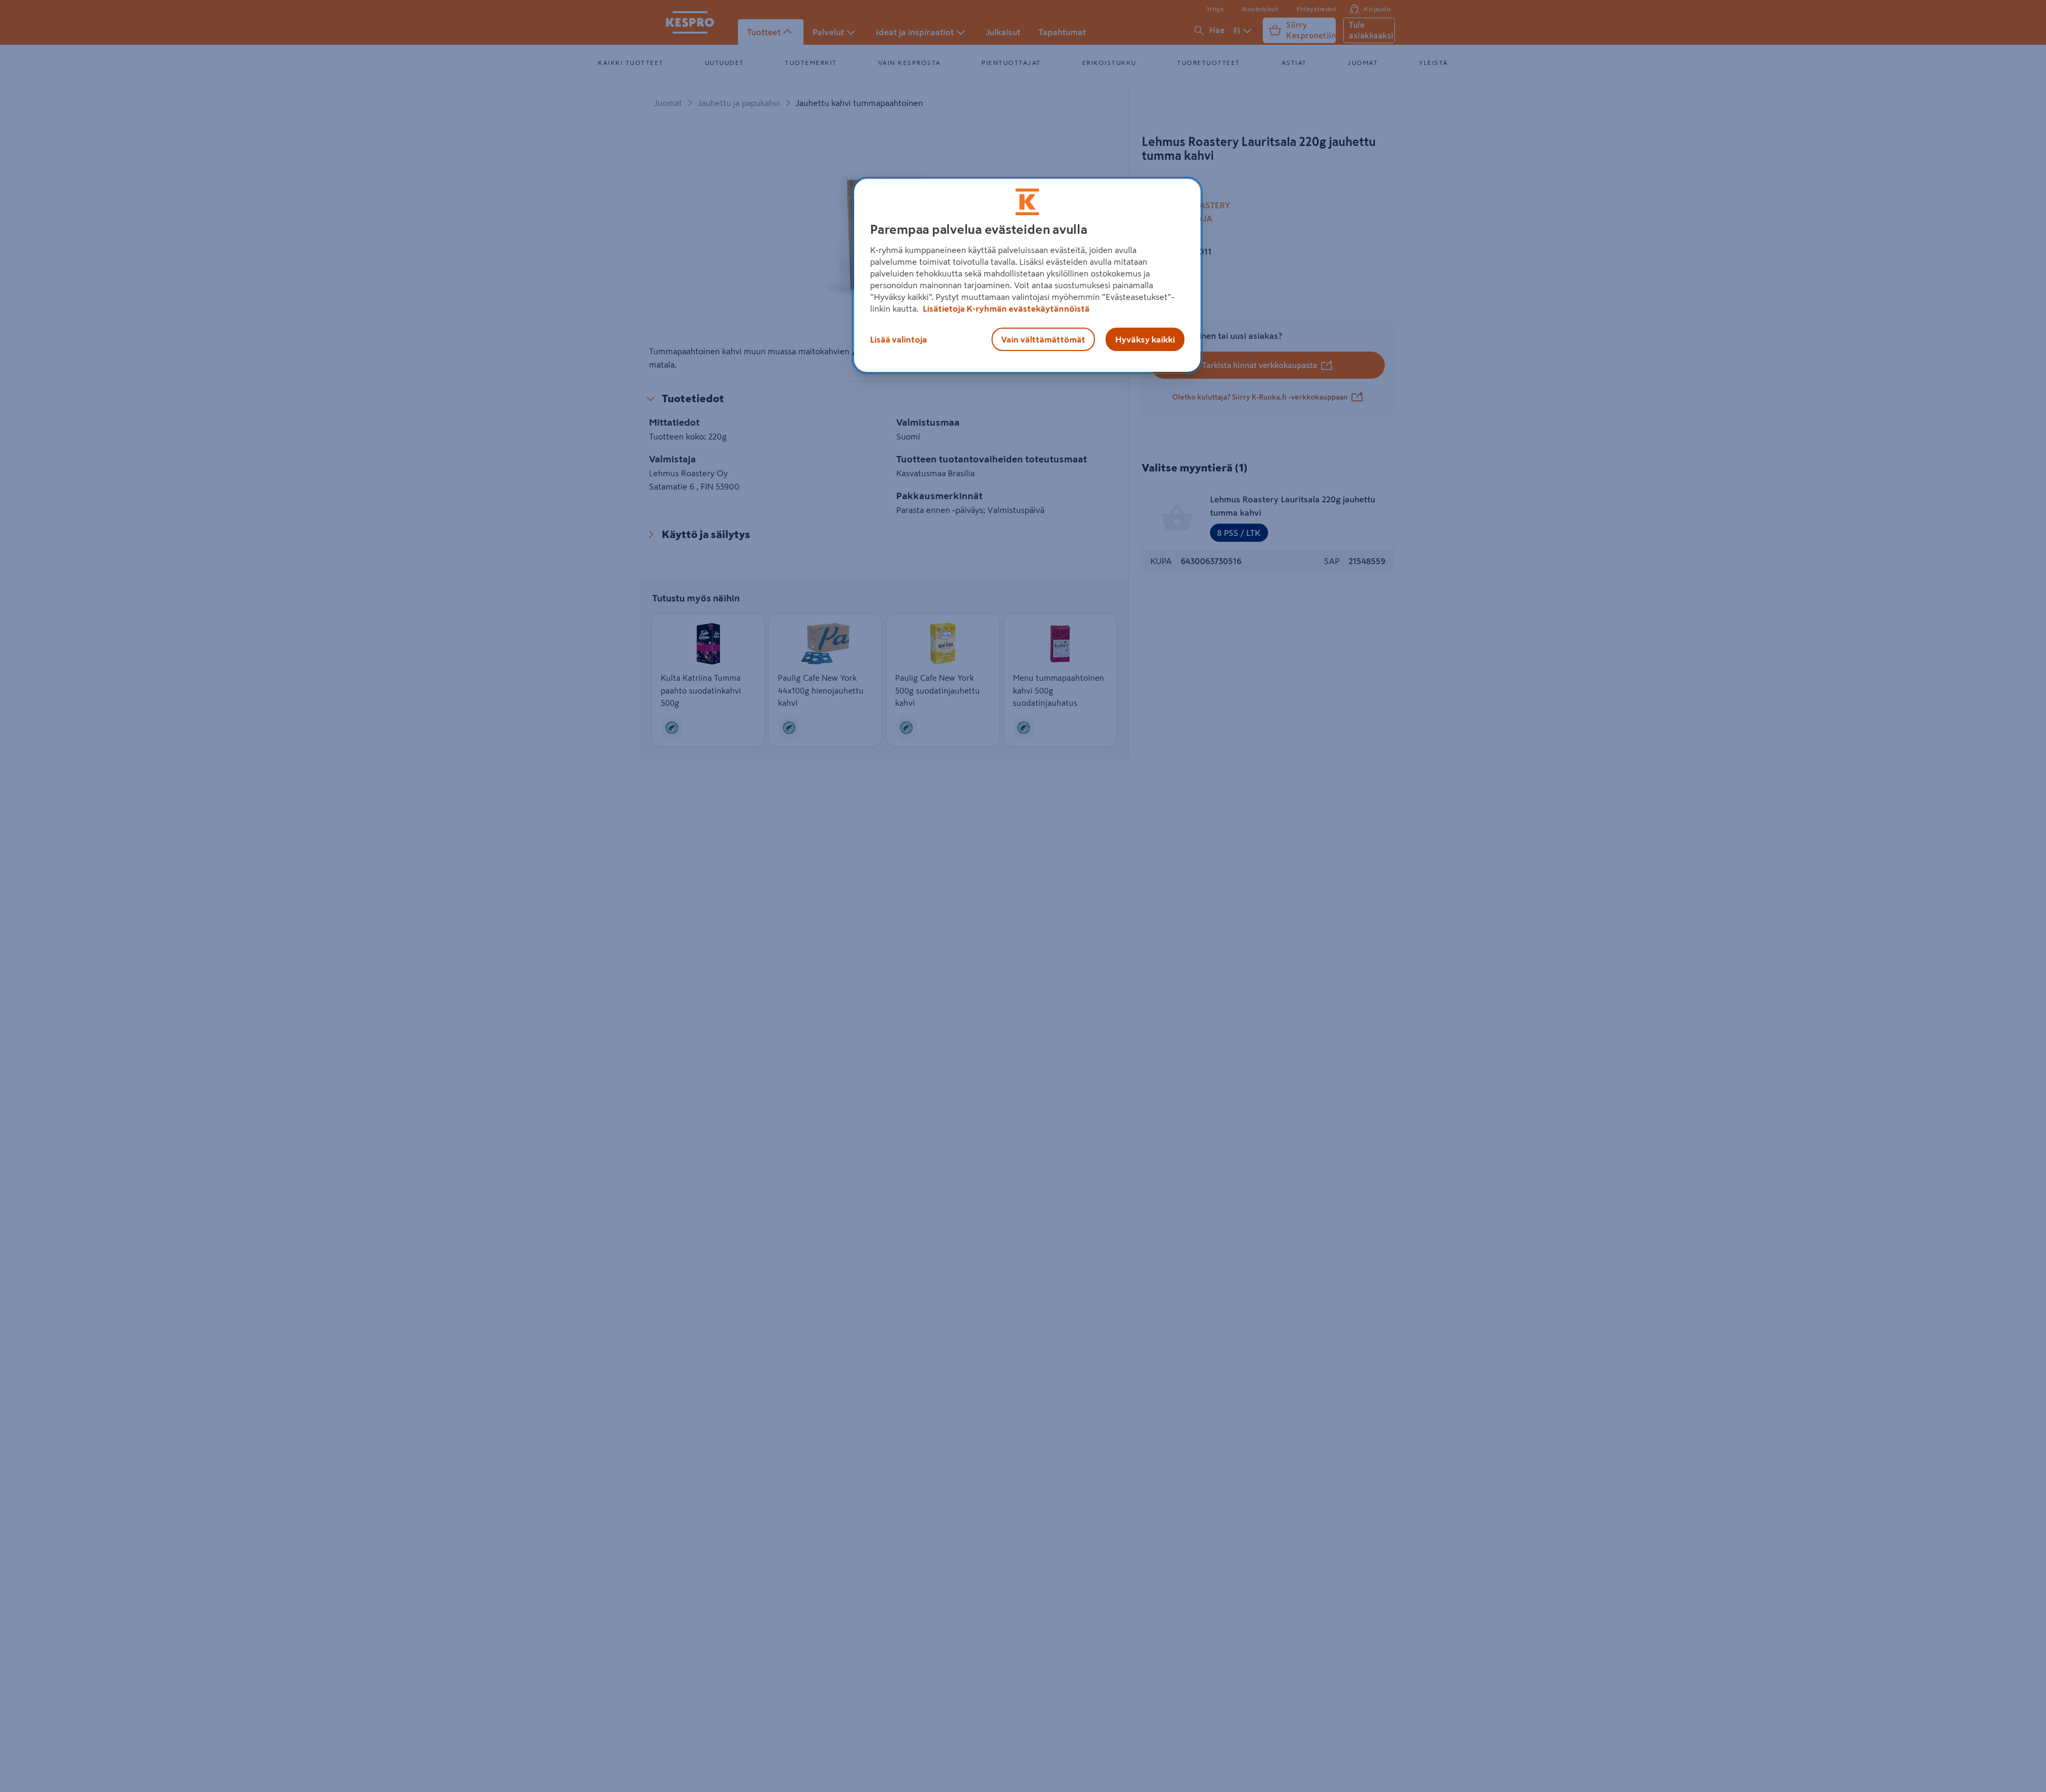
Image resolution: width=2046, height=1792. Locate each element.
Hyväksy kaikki (1145, 339)
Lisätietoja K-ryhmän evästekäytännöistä (1005, 308)
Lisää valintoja (899, 339)
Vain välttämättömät (1043, 339)
